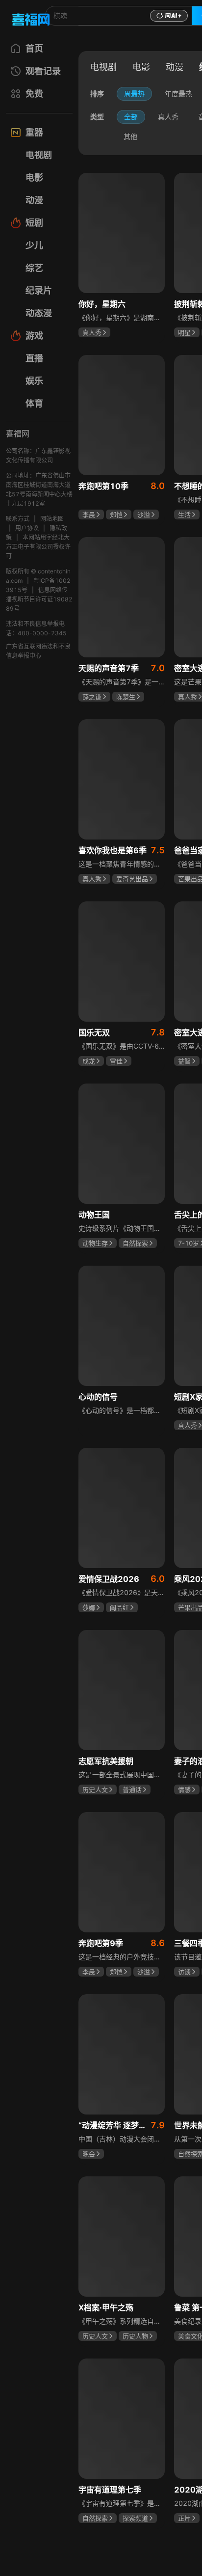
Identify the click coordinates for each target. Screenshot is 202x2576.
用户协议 (27, 528)
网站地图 (52, 519)
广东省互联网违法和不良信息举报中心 (38, 651)
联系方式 (18, 519)
